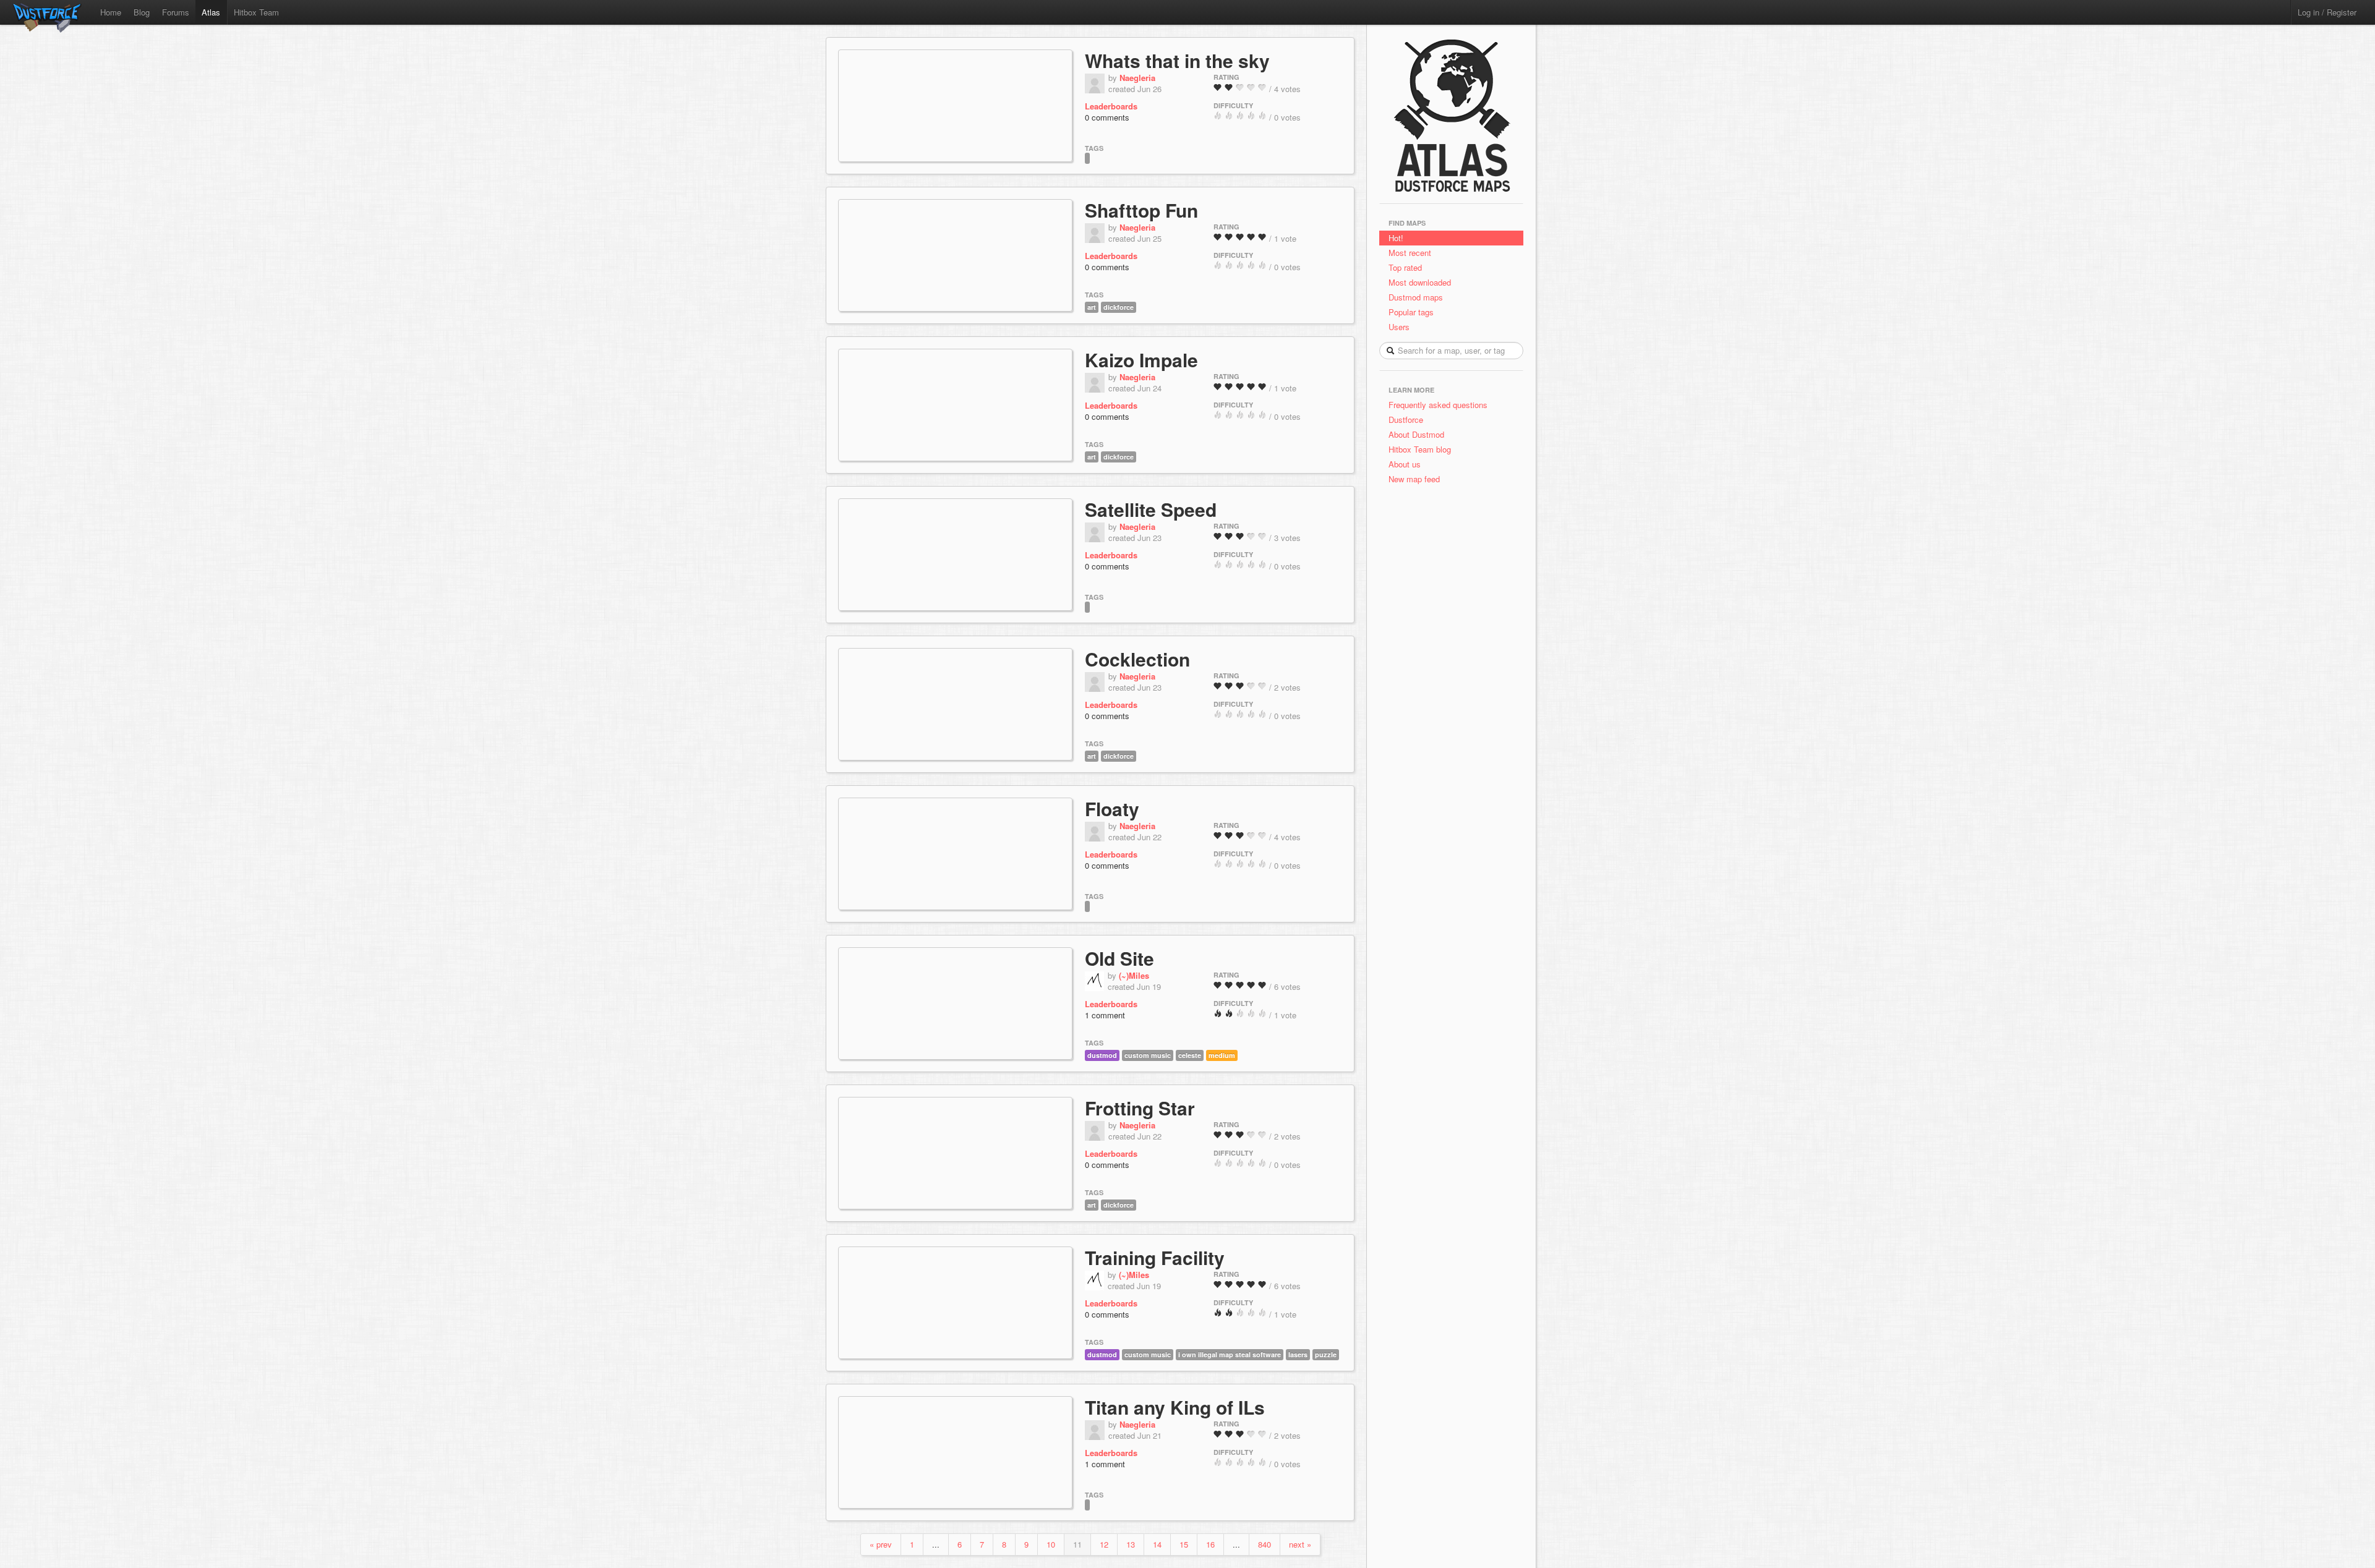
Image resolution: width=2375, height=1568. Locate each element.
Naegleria (1137, 78)
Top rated (1405, 267)
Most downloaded (1420, 282)
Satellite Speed (1151, 509)
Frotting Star (1140, 1108)
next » (1300, 1544)
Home (111, 12)
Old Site (1119, 958)
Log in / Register (2327, 12)
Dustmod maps (1416, 297)
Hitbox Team (256, 12)
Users (1399, 327)
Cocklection (1137, 659)
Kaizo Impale (1141, 360)
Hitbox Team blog (1420, 449)
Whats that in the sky (1177, 60)
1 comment (1105, 1015)
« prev (881, 1544)
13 (1131, 1544)
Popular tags (1411, 312)
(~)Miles (1134, 975)
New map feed (1417, 479)
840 (1265, 1544)
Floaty (1112, 808)
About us (1405, 464)
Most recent (1410, 253)
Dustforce (1406, 420)
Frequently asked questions (1438, 405)
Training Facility (1155, 1257)
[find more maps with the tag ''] (1087, 157)
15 (1184, 1544)
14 (1157, 1544)
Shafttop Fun (1141, 210)
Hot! (1396, 238)
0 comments (1107, 117)
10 (1051, 1544)
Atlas (211, 12)
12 (1104, 1544)
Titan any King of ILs (1175, 1407)
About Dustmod (1416, 434)
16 (1210, 1544)
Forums (176, 12)
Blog (142, 12)
